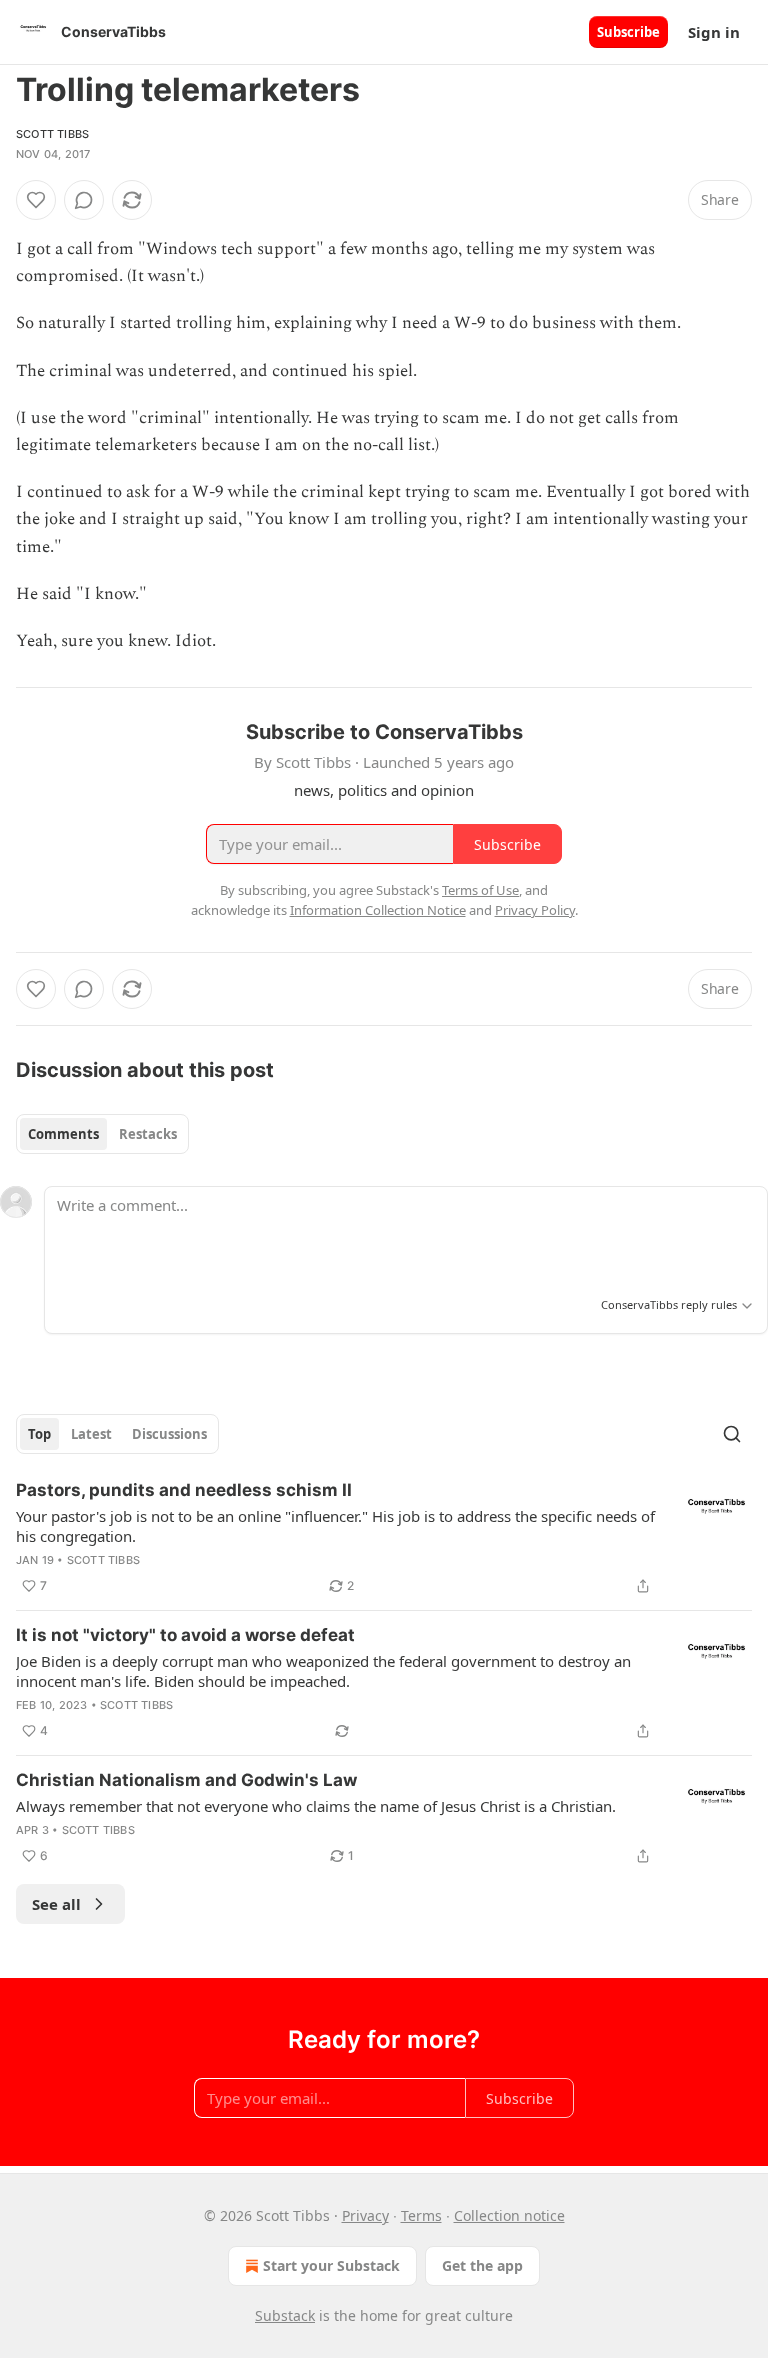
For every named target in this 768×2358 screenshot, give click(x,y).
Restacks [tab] (148, 1134)
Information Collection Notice (378, 910)
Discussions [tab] (169, 1434)
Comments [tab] (63, 1134)
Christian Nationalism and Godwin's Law (186, 1780)
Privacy (365, 2215)
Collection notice (509, 2215)
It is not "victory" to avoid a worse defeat (185, 1635)
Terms (421, 2215)
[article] (384, 1538)
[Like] (36, 200)
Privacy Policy (535, 910)
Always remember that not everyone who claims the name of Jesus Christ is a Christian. (316, 1806)
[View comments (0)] (84, 200)
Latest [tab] (91, 1434)
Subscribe (628, 32)
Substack (285, 2315)
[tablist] (102, 1134)
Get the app (482, 2265)
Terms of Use (480, 890)
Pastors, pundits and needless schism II (184, 1490)
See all (56, 1904)
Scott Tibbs (52, 134)
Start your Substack (331, 2265)
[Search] (732, 1434)
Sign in (714, 32)
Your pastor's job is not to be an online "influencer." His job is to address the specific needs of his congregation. (335, 1526)
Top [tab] (39, 1434)
